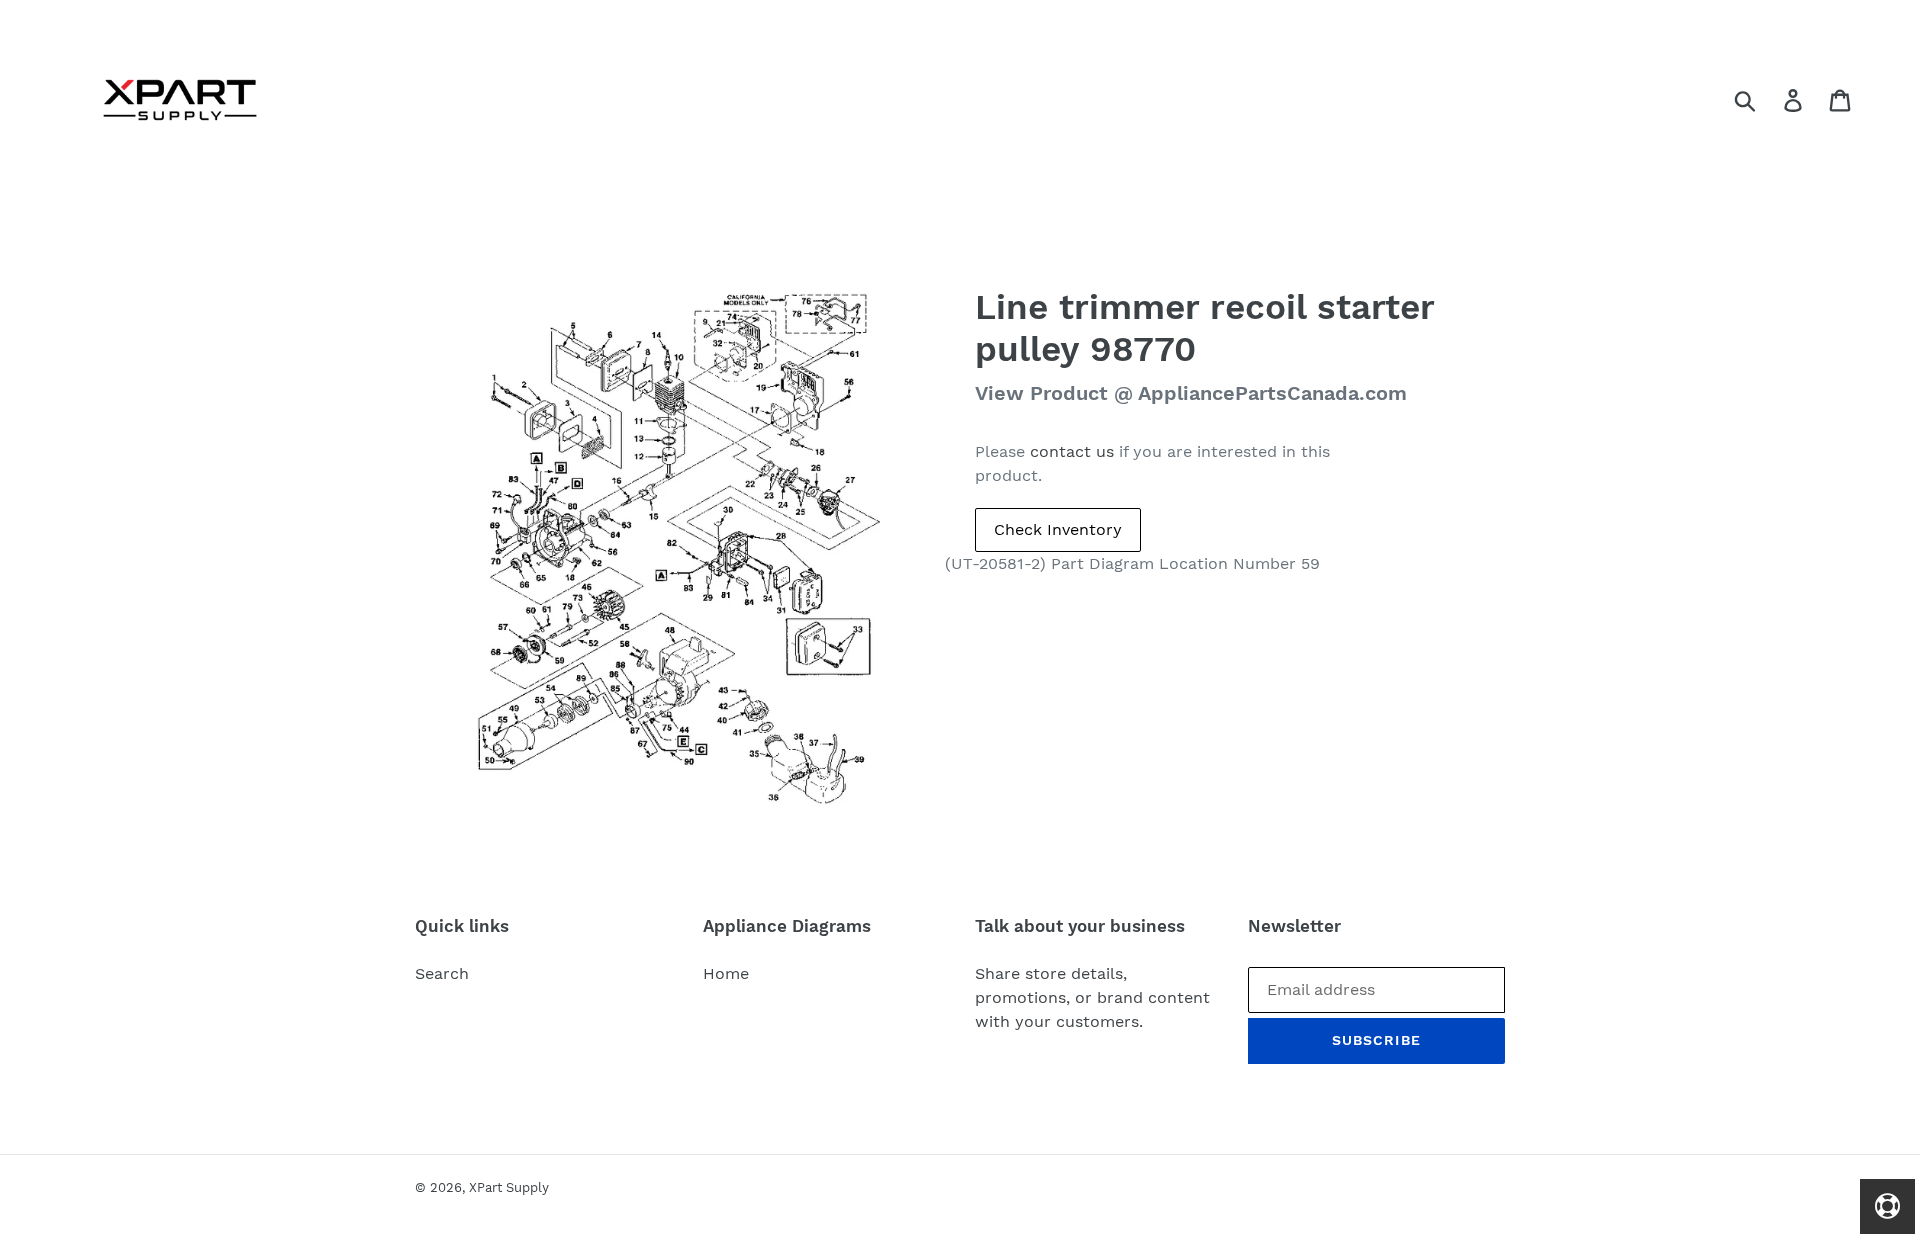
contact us (1072, 451)
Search (442, 973)
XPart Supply (509, 1187)
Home (726, 973)
